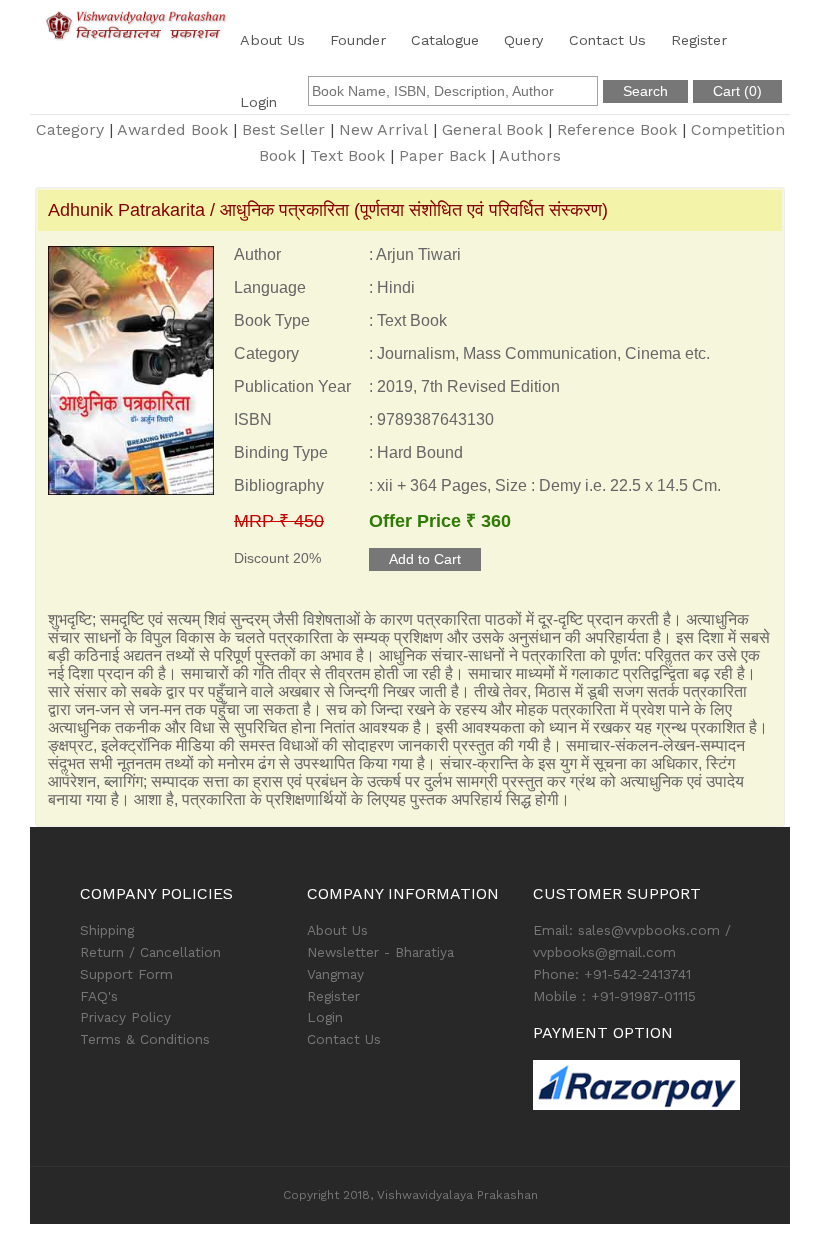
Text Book (347, 155)
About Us (272, 40)
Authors (530, 155)
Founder (358, 40)
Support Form (126, 974)
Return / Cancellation (150, 952)
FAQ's (99, 996)
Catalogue (444, 40)
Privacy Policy (125, 1017)
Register (698, 40)
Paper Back (442, 155)
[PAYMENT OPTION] (636, 1085)
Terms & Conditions (145, 1039)
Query (523, 40)
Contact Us (607, 40)
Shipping (107, 930)
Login (258, 102)
